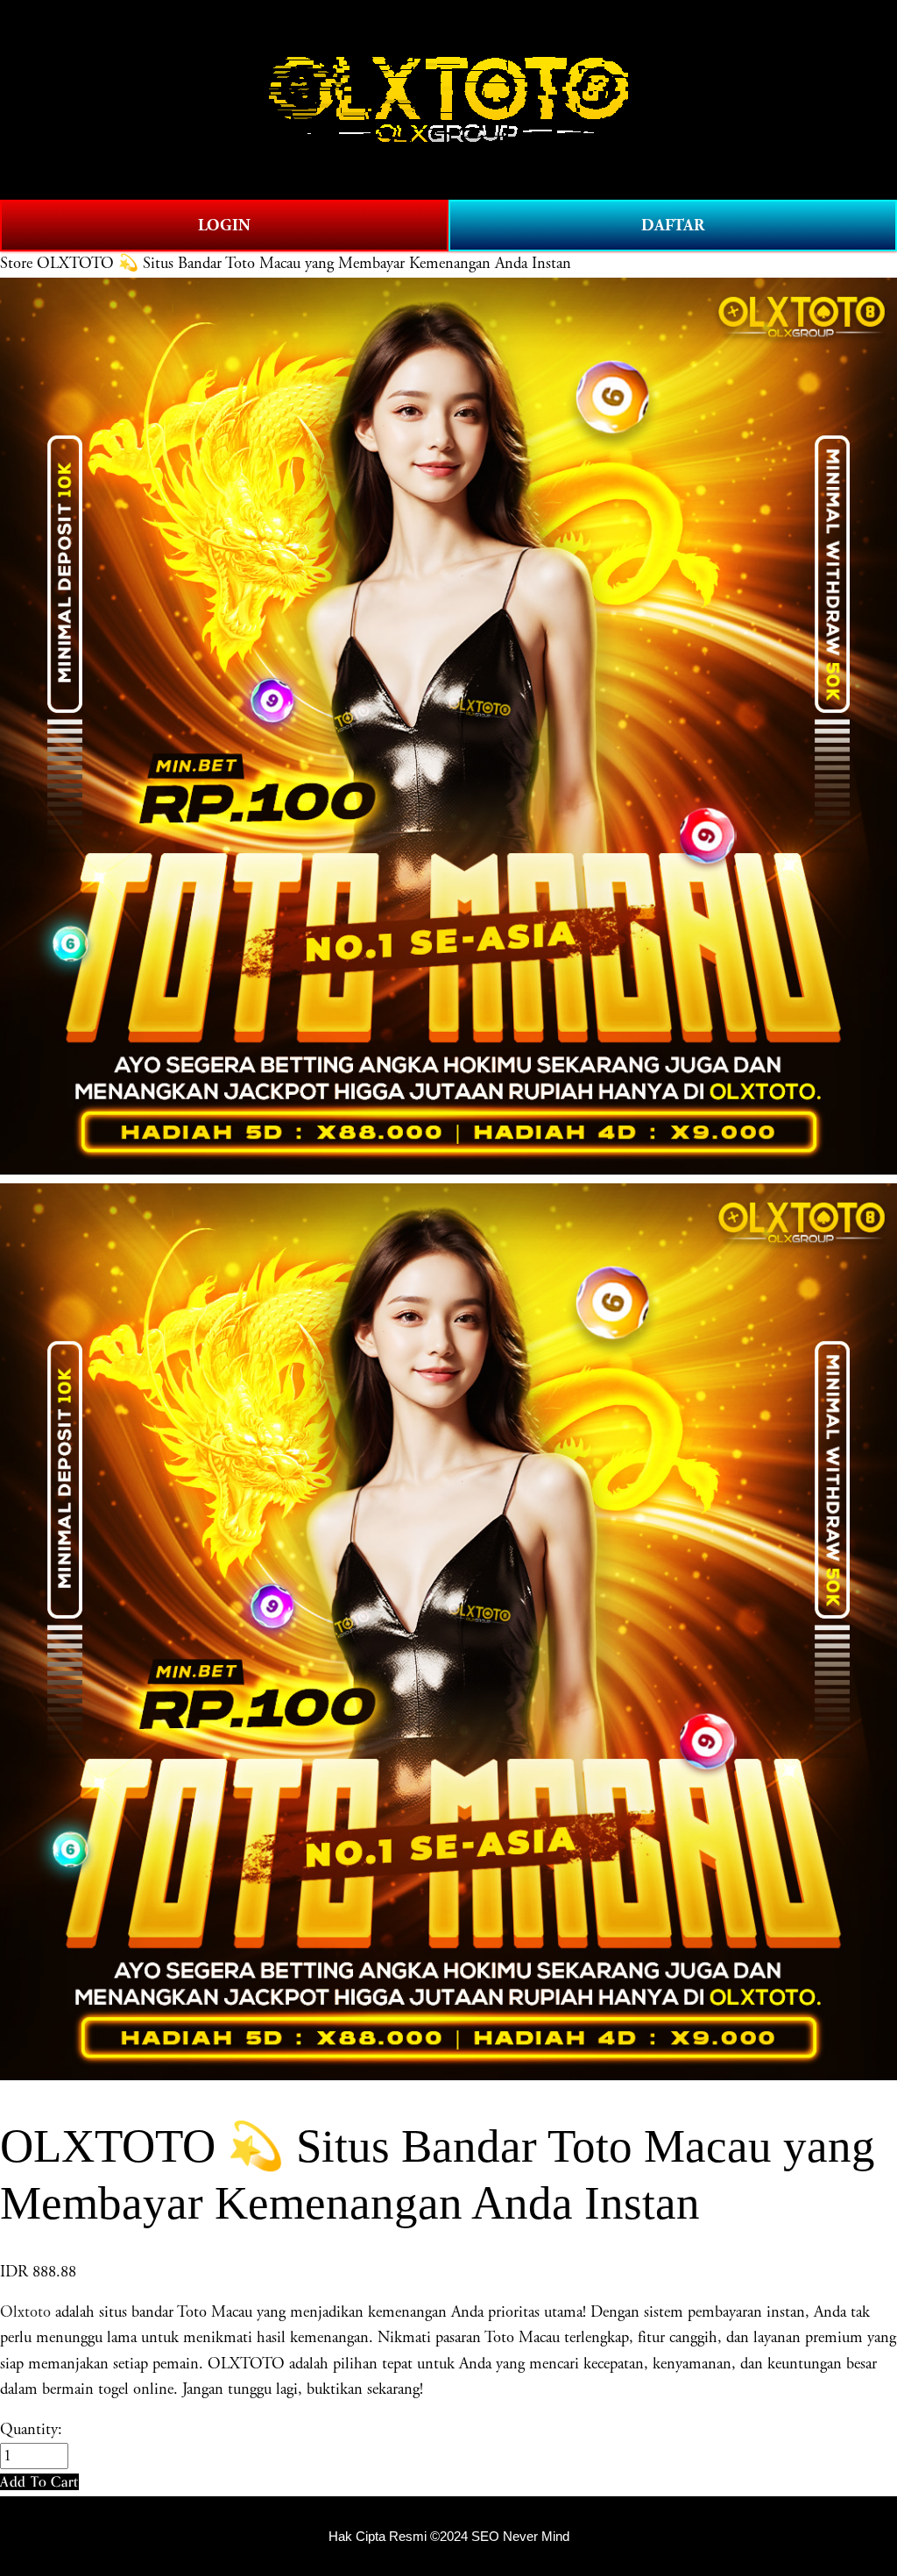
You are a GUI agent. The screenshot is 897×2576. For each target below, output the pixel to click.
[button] (39, 2482)
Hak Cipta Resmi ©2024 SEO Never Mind (449, 2537)
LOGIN (224, 226)
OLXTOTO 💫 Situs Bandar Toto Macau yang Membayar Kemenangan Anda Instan (304, 264)
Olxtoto (25, 2312)
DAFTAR (673, 226)
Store (16, 264)
